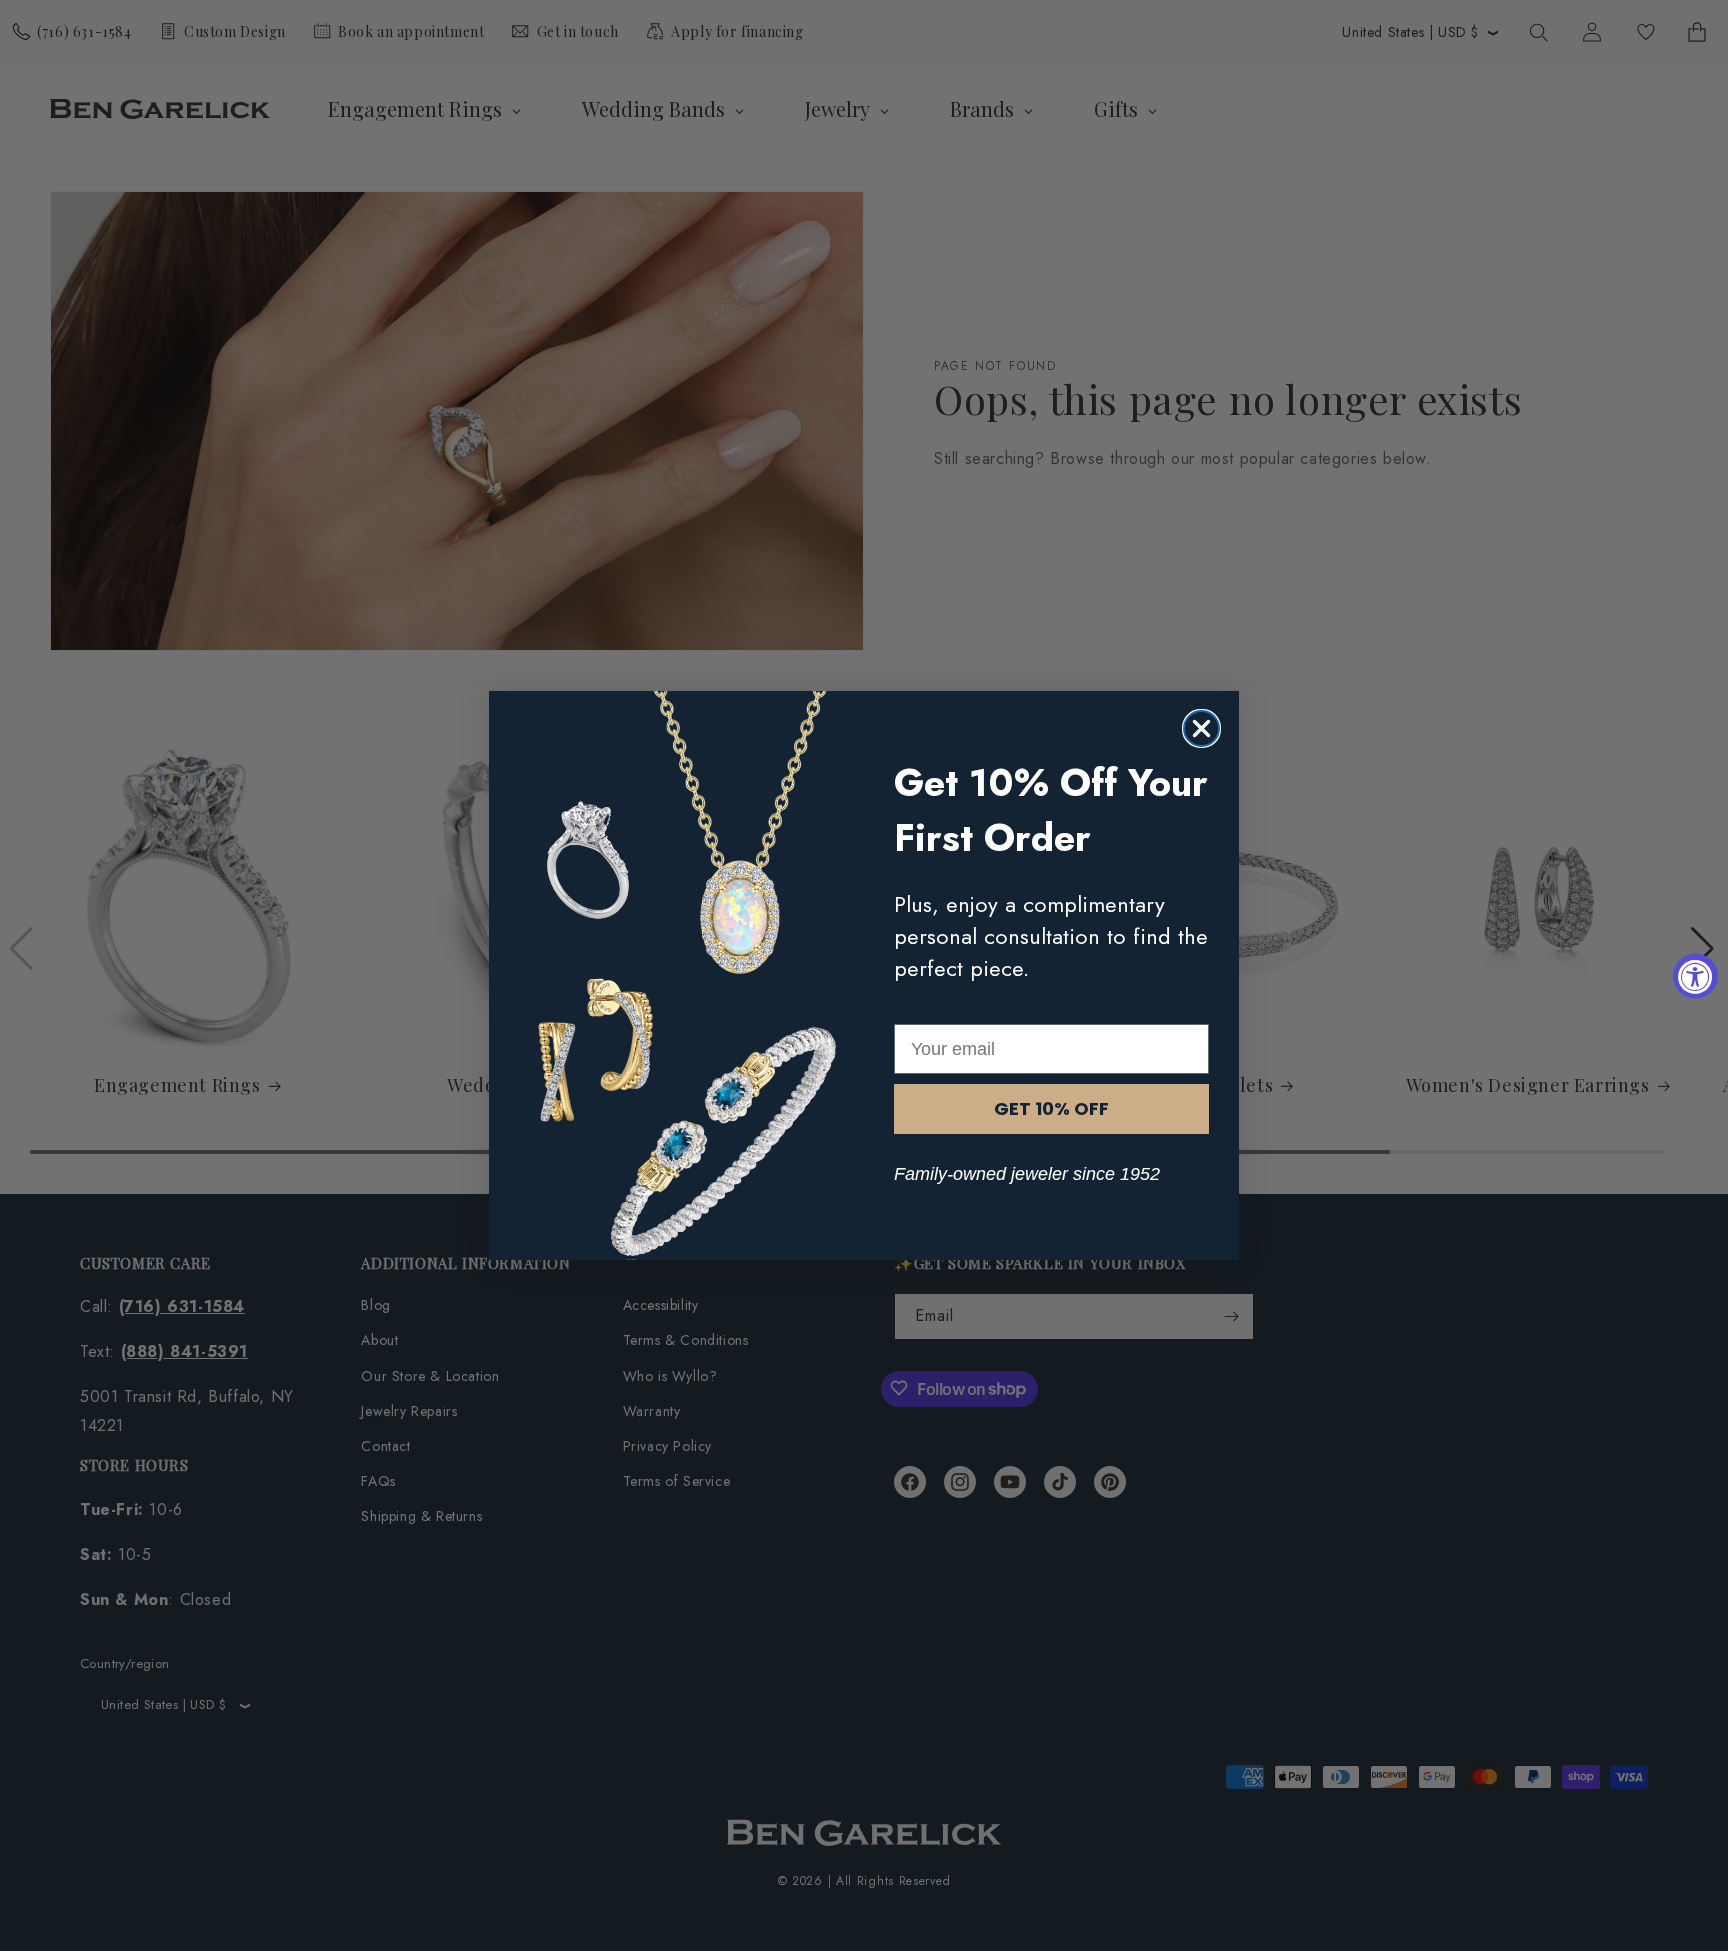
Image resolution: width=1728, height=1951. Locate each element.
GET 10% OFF (1051, 1108)
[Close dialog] (1201, 728)
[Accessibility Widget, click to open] (1695, 975)
